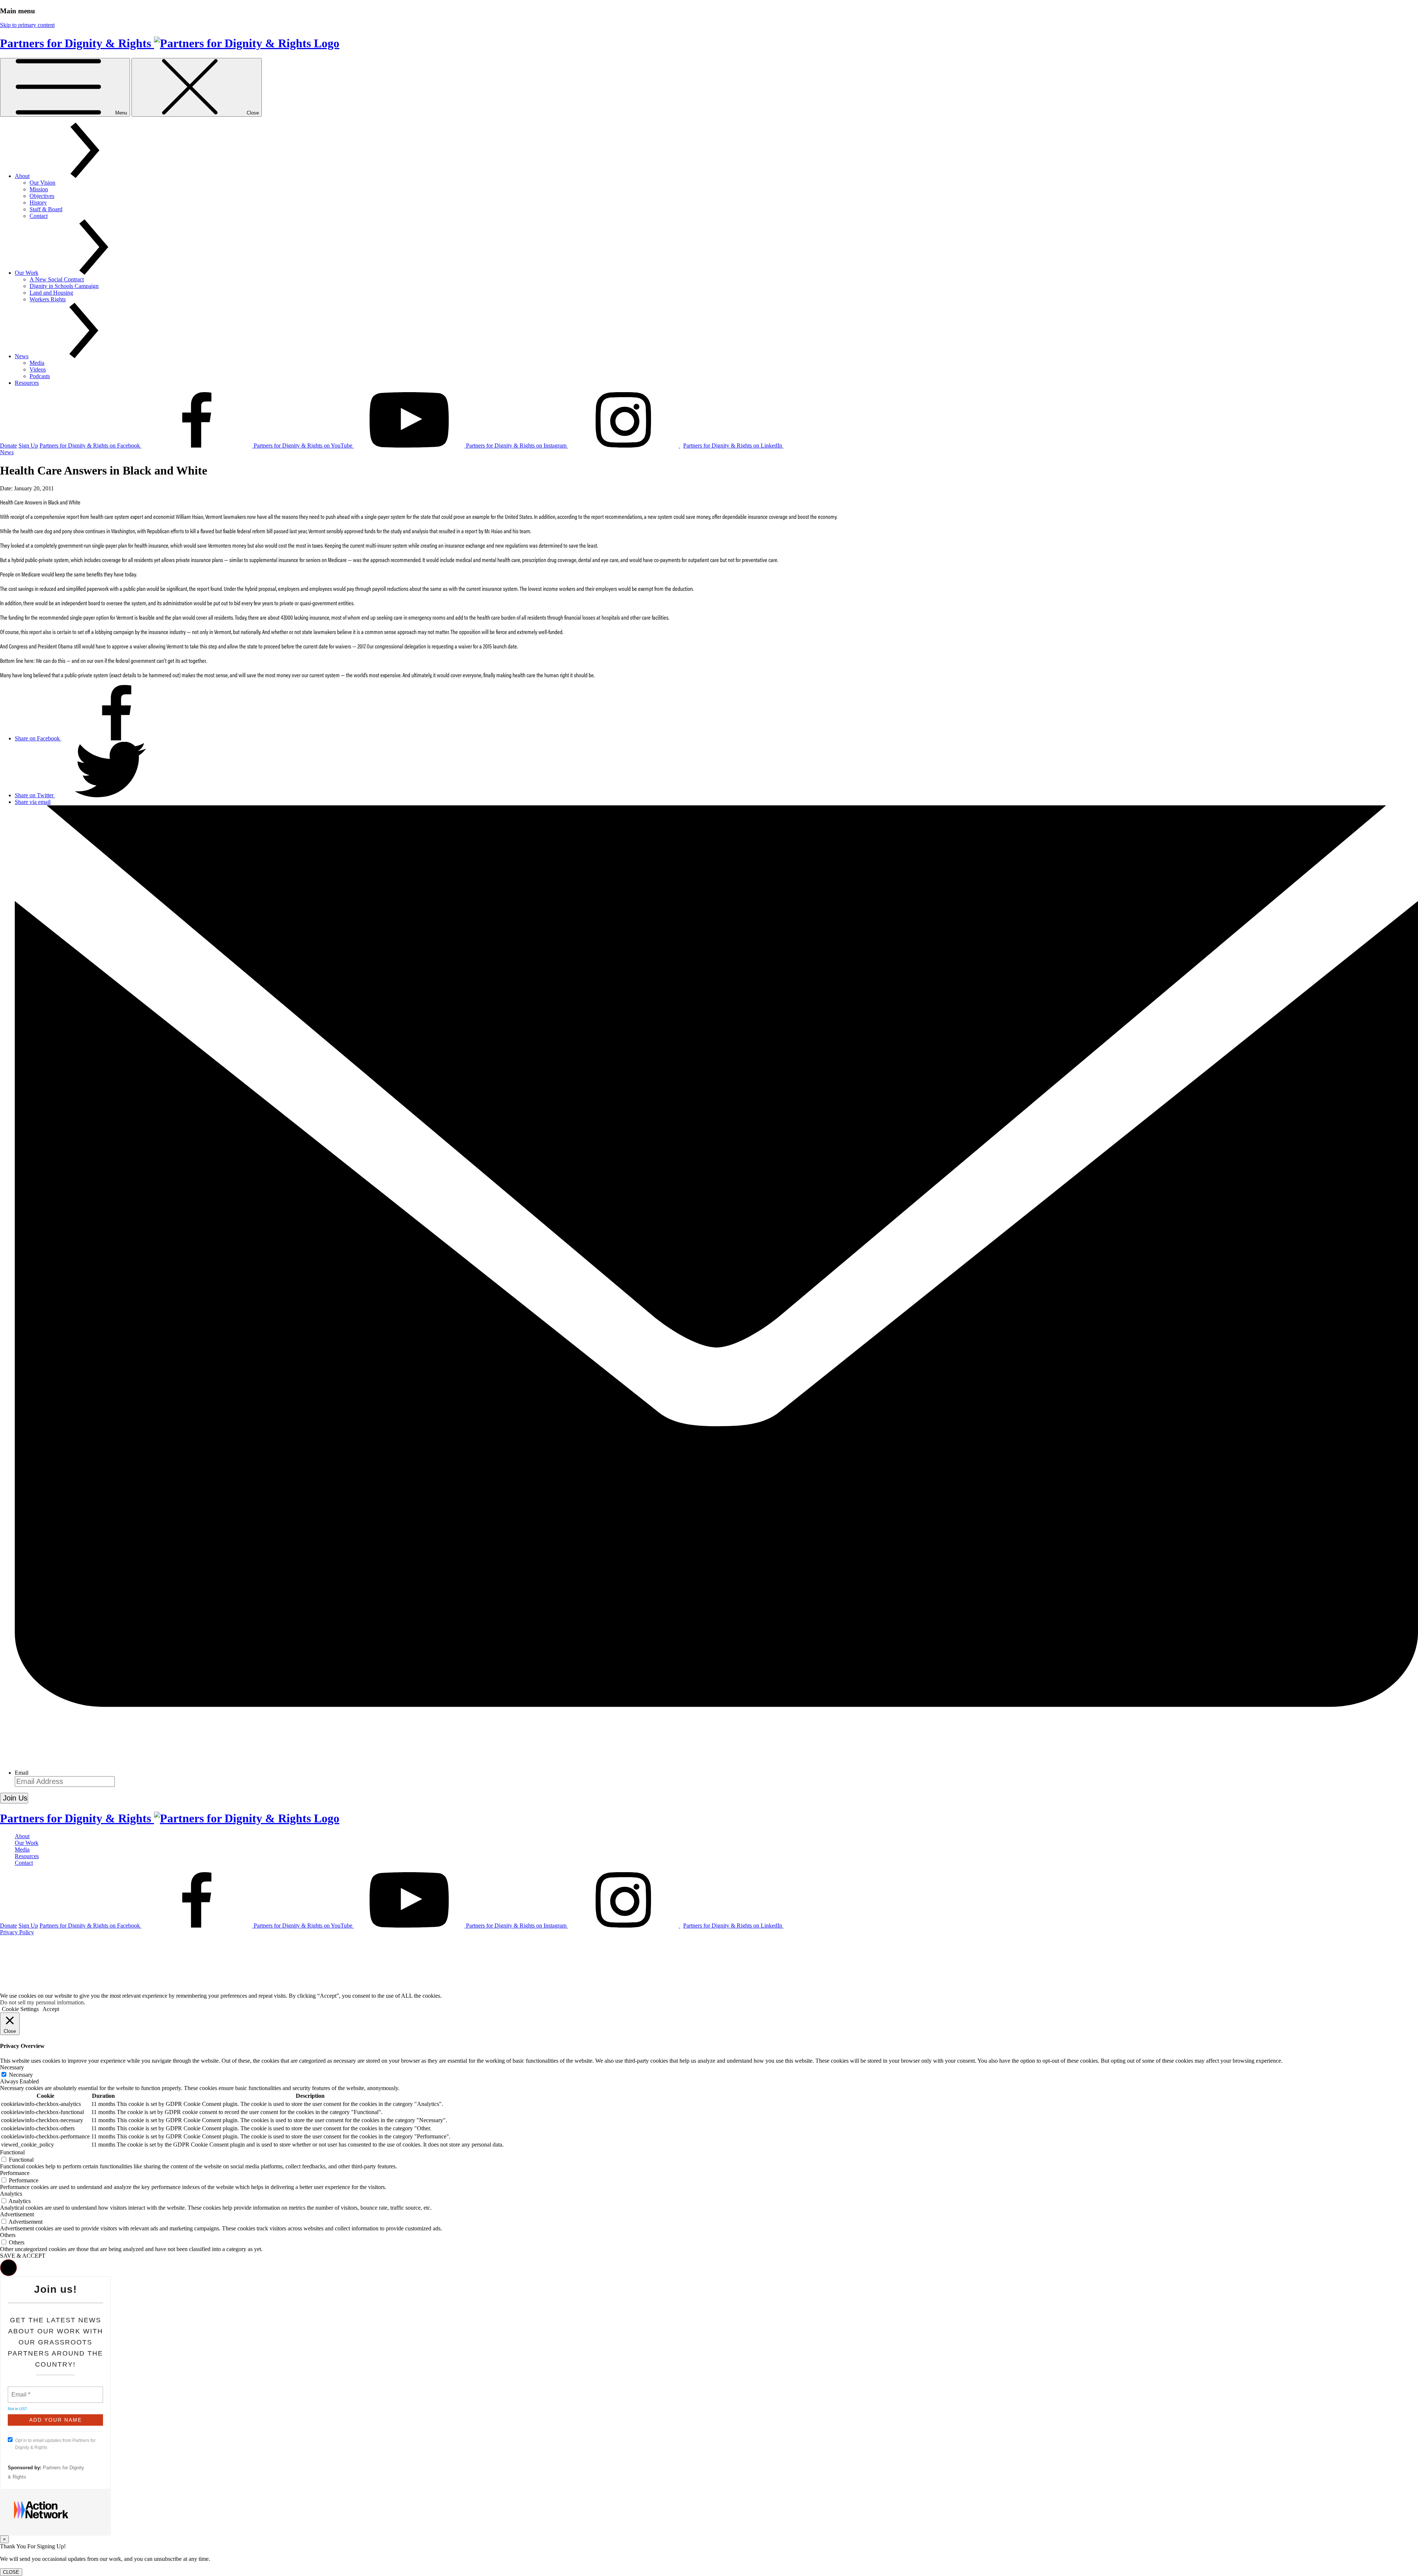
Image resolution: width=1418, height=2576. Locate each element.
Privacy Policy (17, 1932)
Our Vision (42, 183)
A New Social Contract (57, 279)
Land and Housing (51, 293)
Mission (39, 189)
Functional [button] (12, 2152)
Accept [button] (51, 2009)
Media (37, 363)
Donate (8, 446)
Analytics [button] (11, 2194)
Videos (38, 369)
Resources (27, 383)
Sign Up (28, 446)
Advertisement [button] (17, 2214)
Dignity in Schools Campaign (64, 286)
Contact (39, 216)
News (22, 356)
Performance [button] (15, 2173)
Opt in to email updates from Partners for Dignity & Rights (55, 2444)
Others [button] (8, 2235)
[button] (8, 2268)
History (38, 203)
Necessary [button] (12, 2067)
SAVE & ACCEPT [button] (23, 2256)
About (22, 176)
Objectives (42, 196)
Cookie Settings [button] (20, 2009)
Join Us (15, 1798)
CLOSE (11, 2572)
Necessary (21, 2075)
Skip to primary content (27, 25)
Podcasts (40, 376)
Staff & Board (46, 209)
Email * (20, 2390)
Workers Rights (48, 299)
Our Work (27, 273)
